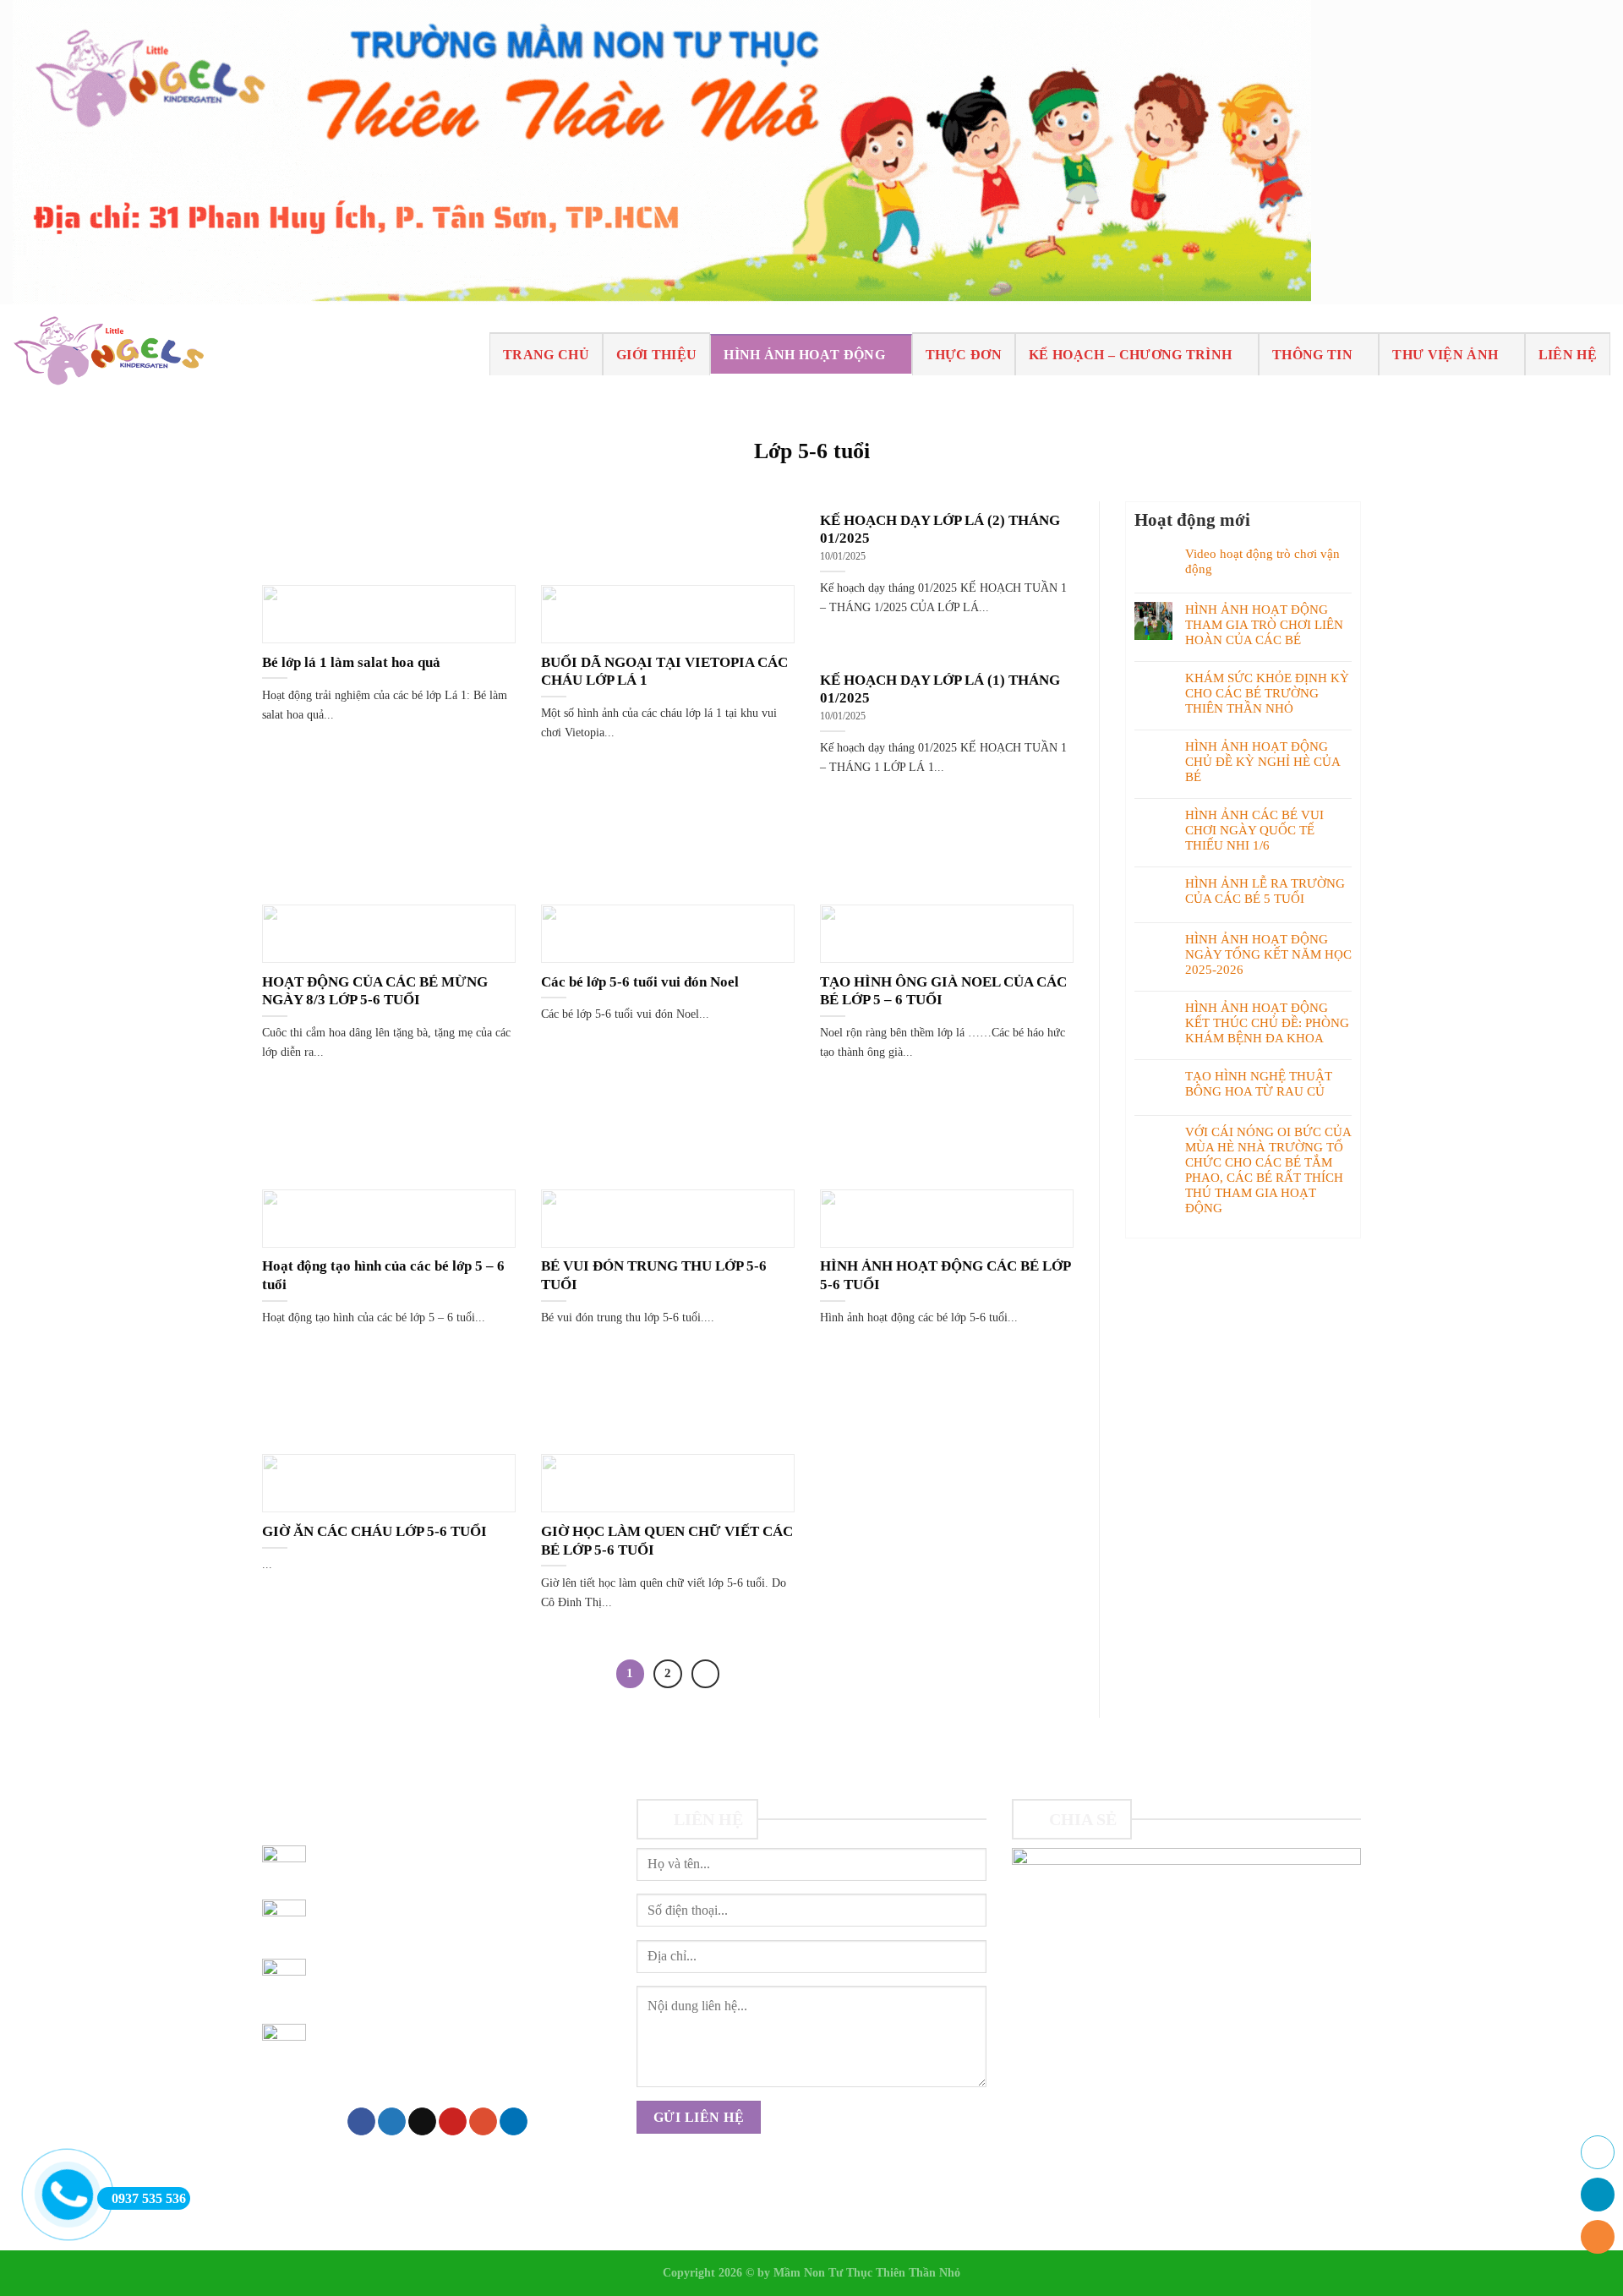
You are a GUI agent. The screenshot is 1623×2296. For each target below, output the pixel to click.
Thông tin (1312, 355)
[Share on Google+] (483, 2122)
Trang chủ (546, 355)
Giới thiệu (656, 355)
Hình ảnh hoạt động (804, 355)
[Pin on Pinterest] (453, 2122)
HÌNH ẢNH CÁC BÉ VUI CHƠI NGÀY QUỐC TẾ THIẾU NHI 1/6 (1254, 830)
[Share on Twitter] (392, 2122)
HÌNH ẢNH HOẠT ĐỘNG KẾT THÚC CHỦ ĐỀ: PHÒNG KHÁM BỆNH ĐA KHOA (1267, 1023)
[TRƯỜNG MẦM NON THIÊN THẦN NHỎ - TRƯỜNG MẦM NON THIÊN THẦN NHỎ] (108, 354)
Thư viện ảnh (1445, 355)
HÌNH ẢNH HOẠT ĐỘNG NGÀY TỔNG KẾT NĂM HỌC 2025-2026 (1268, 954)
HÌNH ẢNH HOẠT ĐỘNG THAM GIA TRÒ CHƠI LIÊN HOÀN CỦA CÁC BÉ (1264, 625)
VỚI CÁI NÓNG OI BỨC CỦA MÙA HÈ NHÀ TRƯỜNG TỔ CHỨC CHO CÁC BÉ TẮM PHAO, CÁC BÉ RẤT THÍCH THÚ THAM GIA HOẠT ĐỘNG (1268, 1170)
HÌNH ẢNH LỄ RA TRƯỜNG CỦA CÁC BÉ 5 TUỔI (1265, 891)
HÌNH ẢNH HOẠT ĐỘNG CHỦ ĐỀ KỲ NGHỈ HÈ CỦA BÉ (1262, 762)
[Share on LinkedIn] (514, 2122)
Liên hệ (1568, 355)
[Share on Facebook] (361, 2122)
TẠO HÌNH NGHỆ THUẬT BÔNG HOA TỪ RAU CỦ (1259, 1084)
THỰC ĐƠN (964, 355)
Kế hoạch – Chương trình (1130, 355)
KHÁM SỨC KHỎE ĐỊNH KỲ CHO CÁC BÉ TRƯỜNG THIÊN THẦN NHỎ (1267, 693)
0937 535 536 (149, 2198)
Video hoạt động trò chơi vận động (1262, 561)
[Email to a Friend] (422, 2122)
